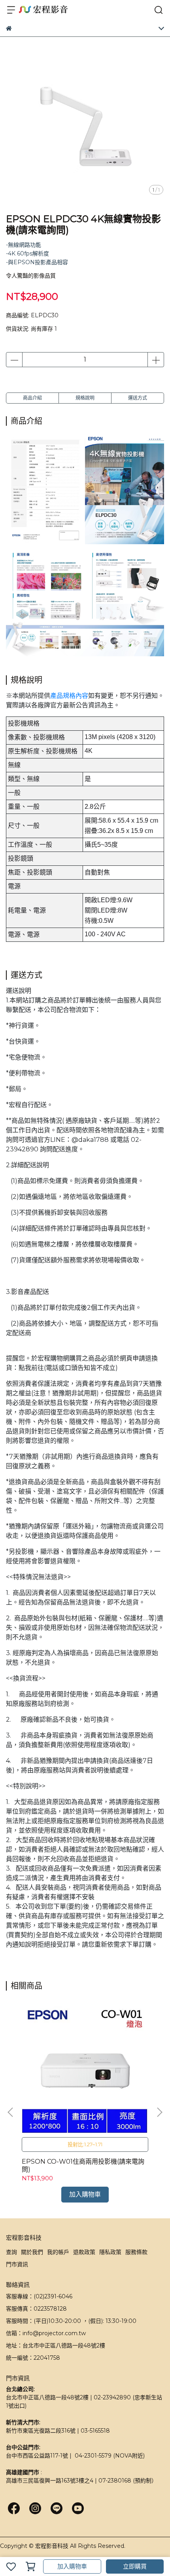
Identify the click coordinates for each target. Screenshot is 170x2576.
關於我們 (32, 2252)
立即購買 (135, 2566)
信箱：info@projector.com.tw (46, 2333)
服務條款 (136, 2252)
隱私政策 (110, 2252)
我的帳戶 (58, 2252)
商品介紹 (32, 398)
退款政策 (84, 2252)
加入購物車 (72, 2566)
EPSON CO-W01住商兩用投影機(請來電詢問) (83, 2165)
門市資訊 (17, 2264)
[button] (159, 2112)
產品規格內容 (69, 696)
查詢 (11, 2252)
